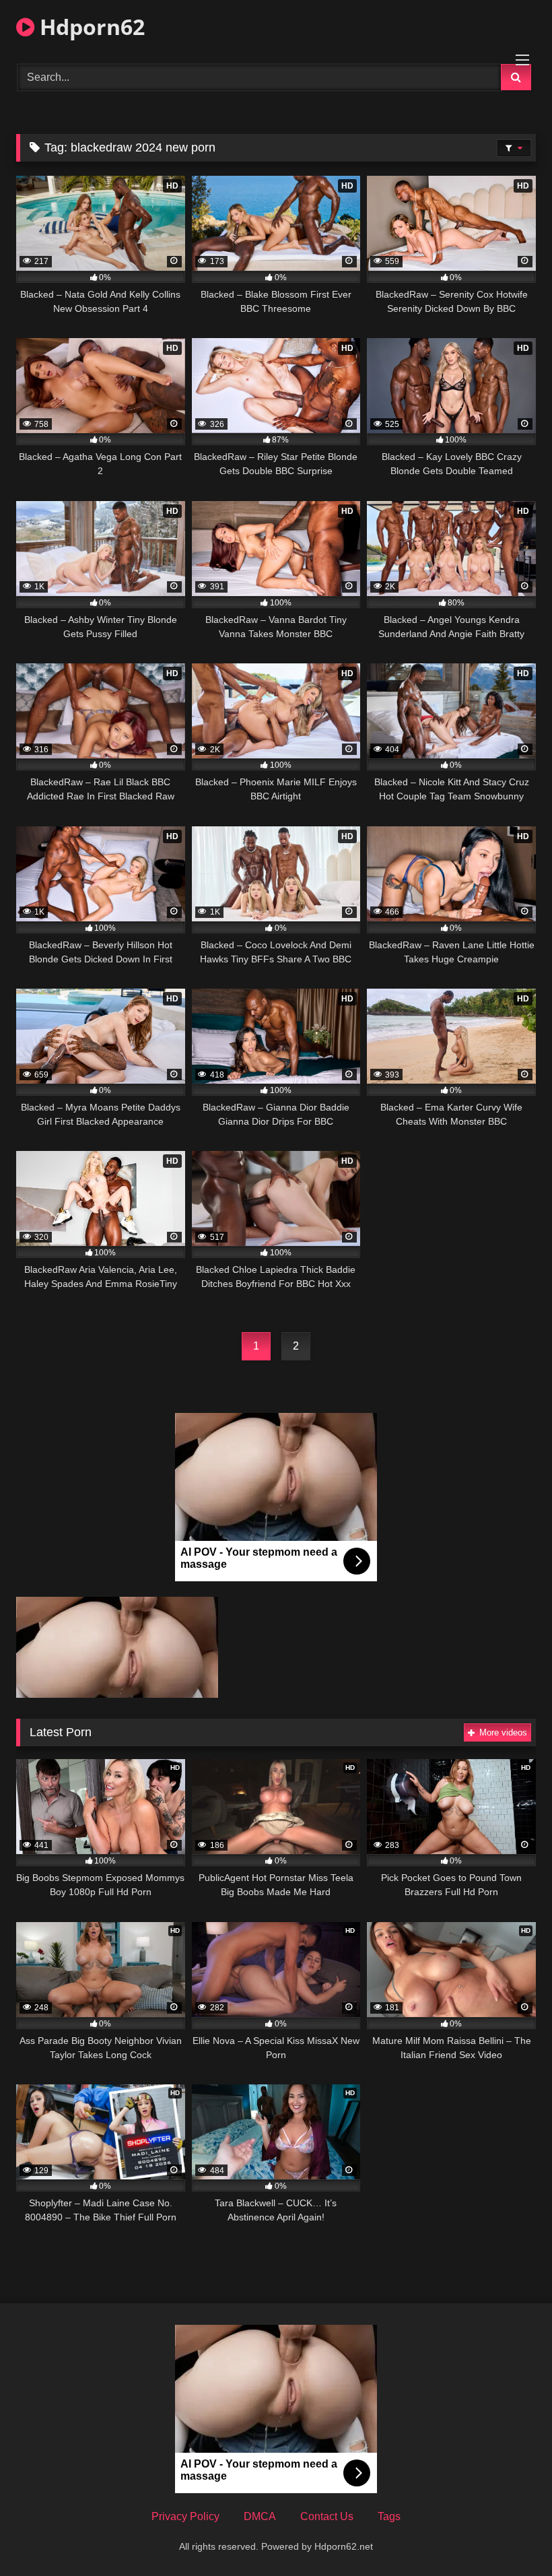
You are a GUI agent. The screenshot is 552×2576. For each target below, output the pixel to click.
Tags (389, 2516)
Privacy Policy (185, 2516)
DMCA (260, 2516)
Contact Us (327, 2516)
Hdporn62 (90, 27)
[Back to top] (510, 2536)
